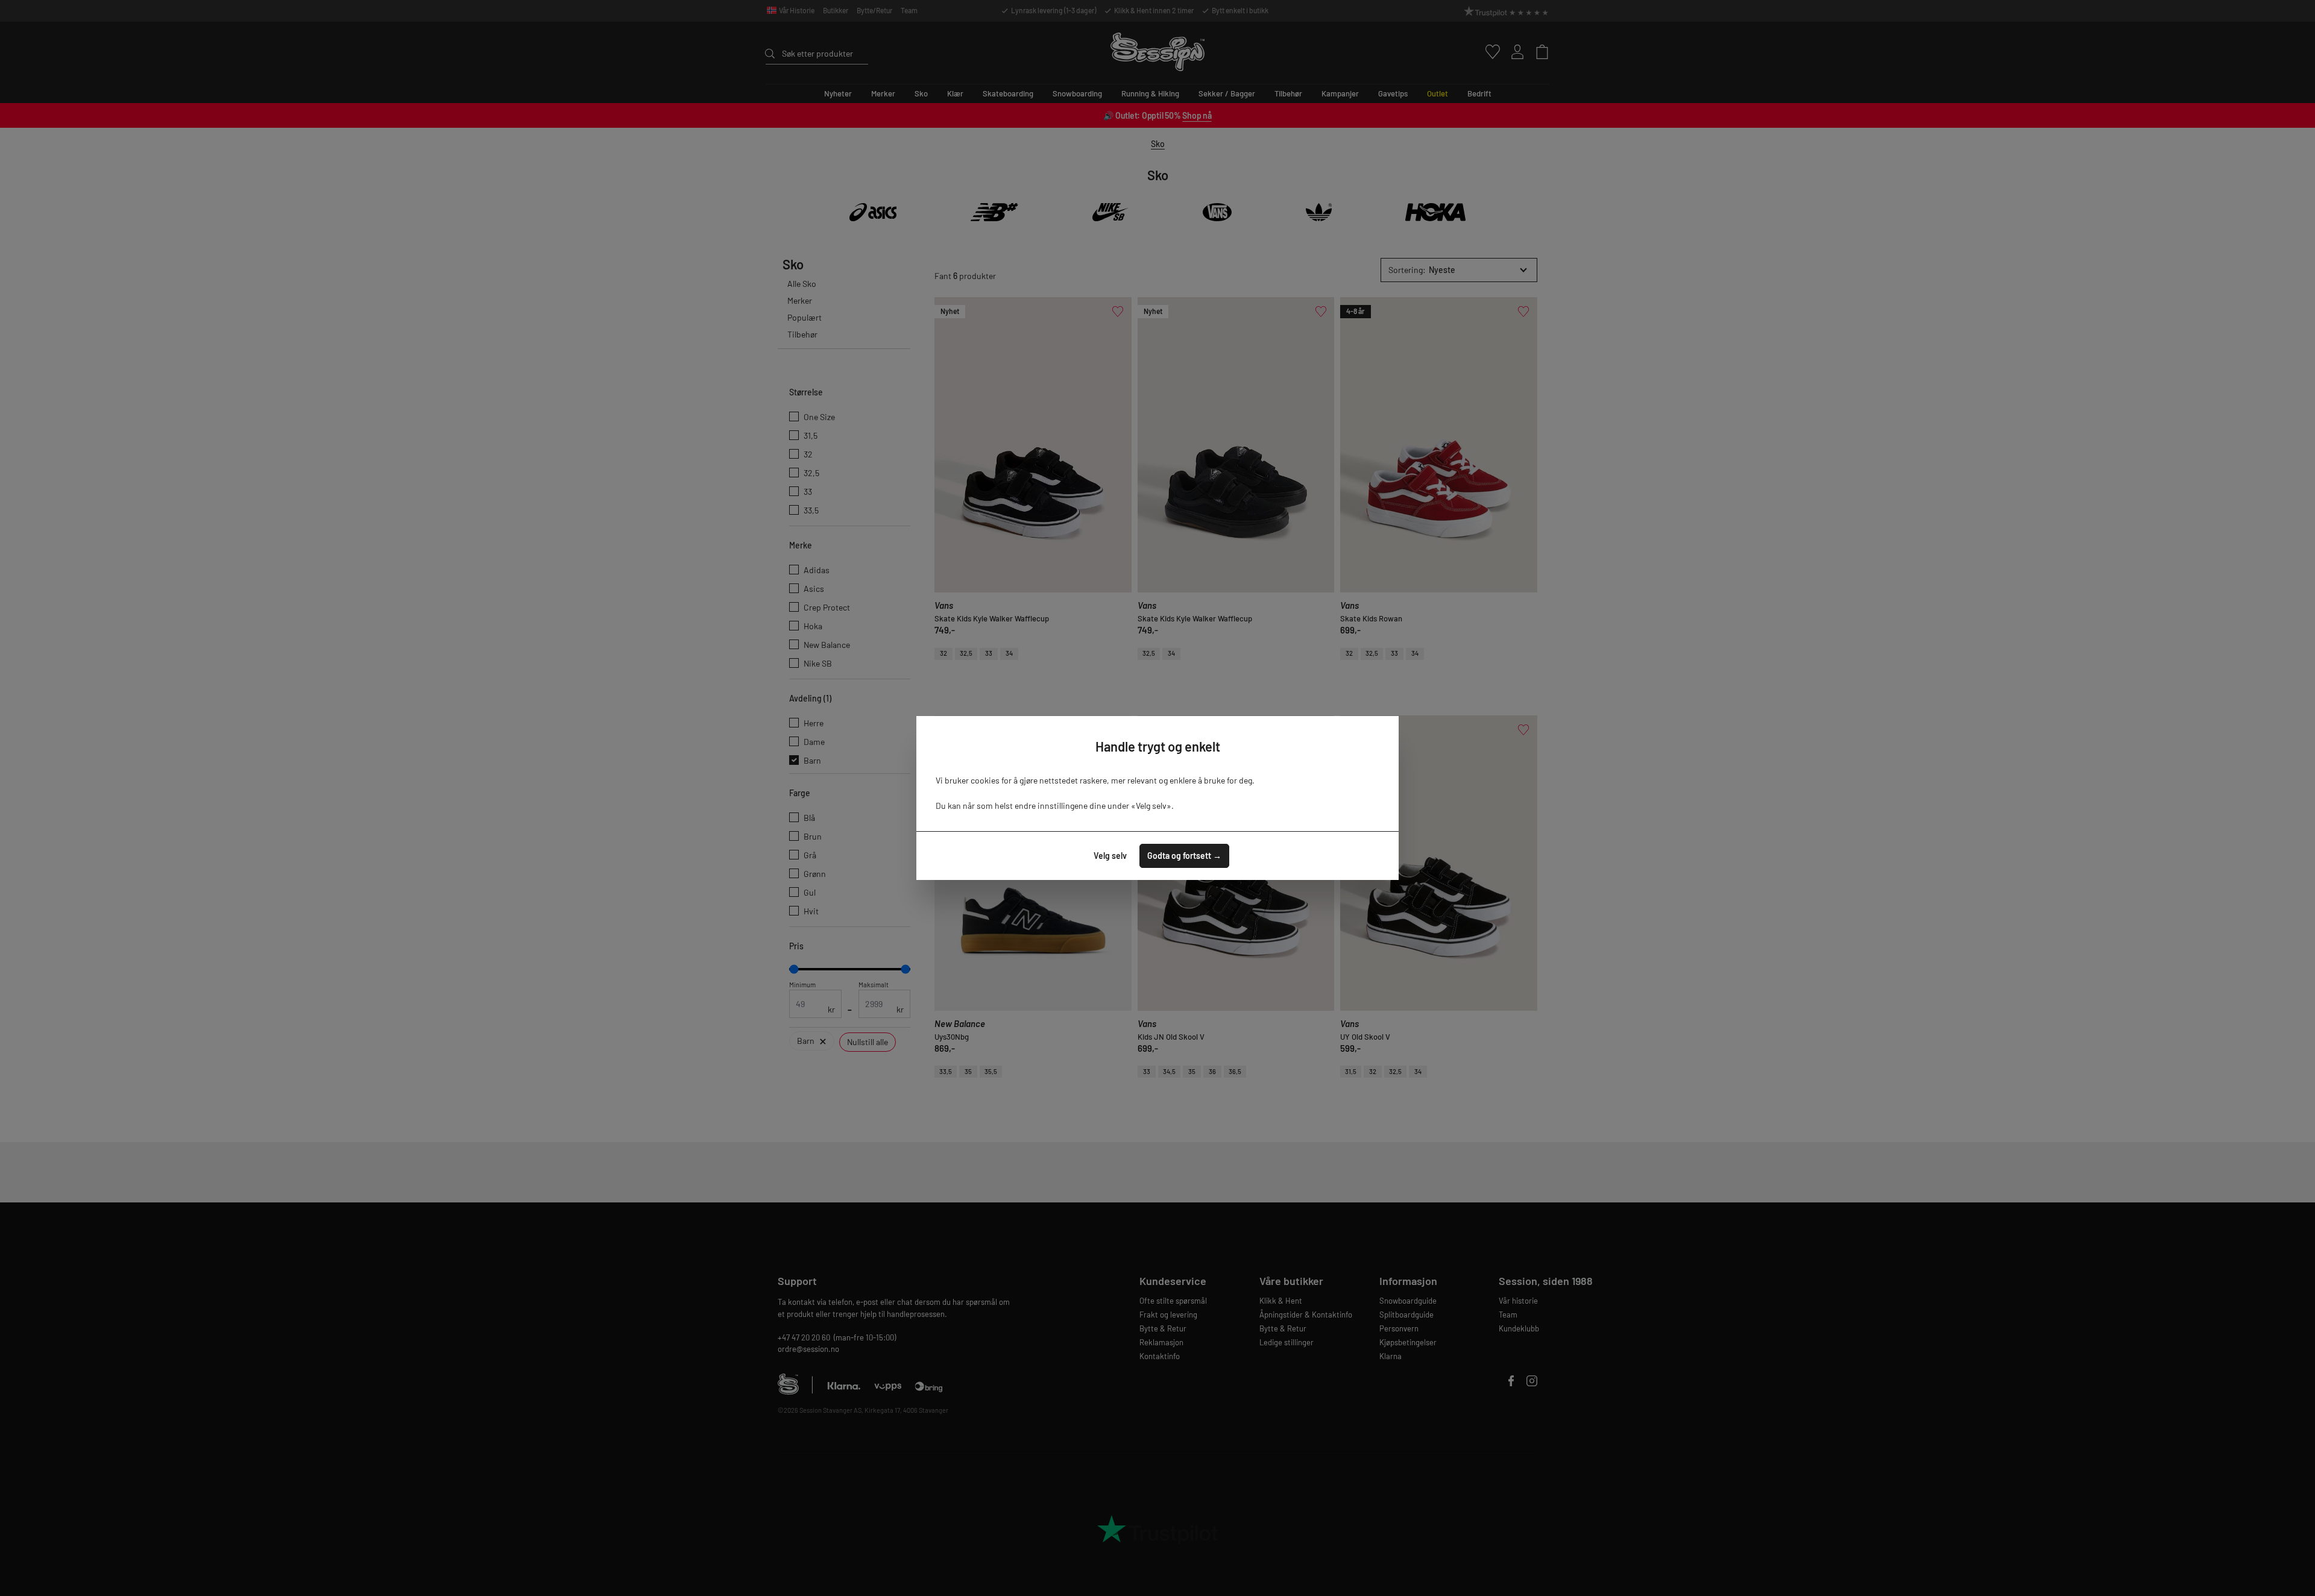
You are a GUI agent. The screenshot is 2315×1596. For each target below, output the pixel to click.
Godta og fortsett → (1184, 856)
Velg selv (1110, 856)
